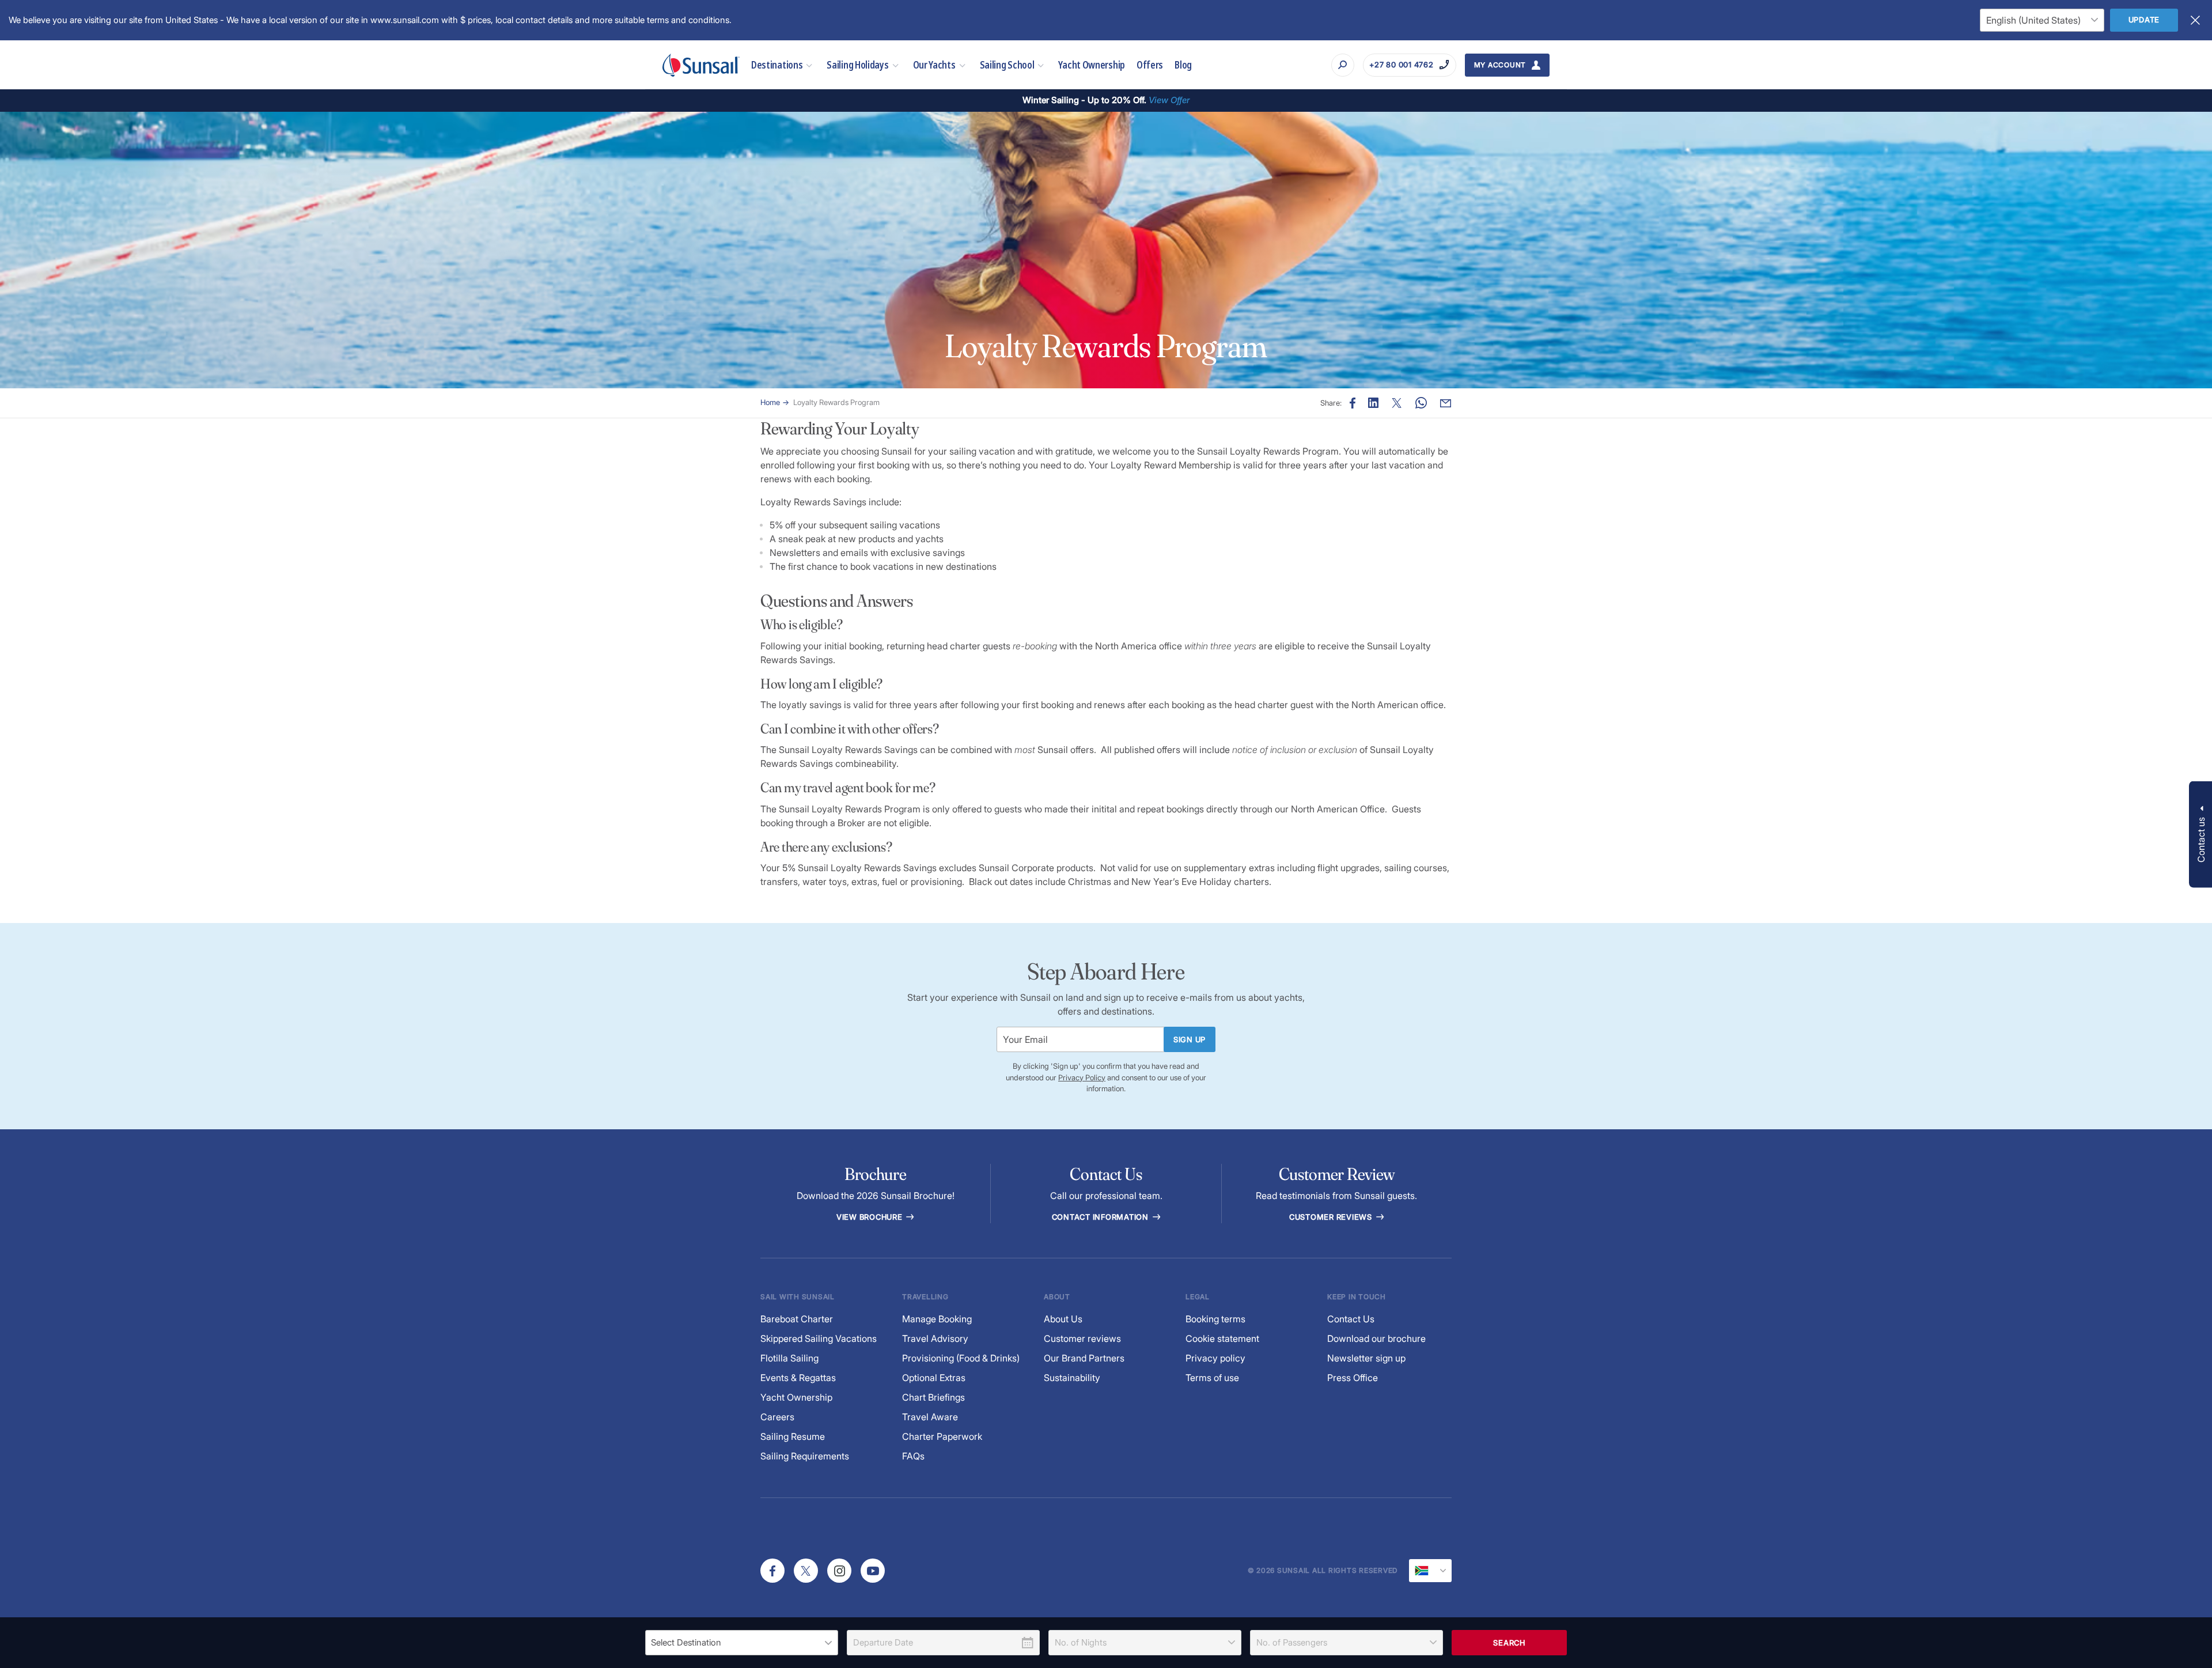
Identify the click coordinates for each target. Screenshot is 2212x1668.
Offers (1150, 65)
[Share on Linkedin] (1373, 403)
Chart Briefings (933, 1397)
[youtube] (873, 1571)
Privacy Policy (1082, 1077)
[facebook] (772, 1571)
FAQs (913, 1456)
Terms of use (1212, 1378)
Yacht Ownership (1092, 65)
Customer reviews (1082, 1338)
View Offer (1169, 100)
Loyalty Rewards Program (836, 402)
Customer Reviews (1332, 1217)
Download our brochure (1376, 1338)
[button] (2200, 834)
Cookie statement (1222, 1338)
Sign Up (1190, 1039)
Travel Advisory (935, 1338)
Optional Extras (934, 1378)
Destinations (777, 65)
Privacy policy (1215, 1358)
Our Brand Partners (1084, 1358)
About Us (1063, 1319)
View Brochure (871, 1217)
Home (770, 402)
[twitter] (806, 1571)
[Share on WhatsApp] (1421, 403)
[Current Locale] (1430, 1571)
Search (1509, 1643)
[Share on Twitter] (1397, 403)
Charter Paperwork (942, 1436)
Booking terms (1215, 1319)
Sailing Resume (793, 1436)
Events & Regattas (798, 1378)
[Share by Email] (1446, 403)
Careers (777, 1417)
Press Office (1353, 1378)
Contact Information (1101, 1217)
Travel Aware (930, 1417)
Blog (1183, 65)
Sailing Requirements (805, 1456)
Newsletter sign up (1366, 1358)
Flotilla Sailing (789, 1358)
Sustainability (1072, 1378)
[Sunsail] (701, 65)
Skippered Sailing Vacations (819, 1338)
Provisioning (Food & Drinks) (961, 1358)
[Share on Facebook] (1353, 403)
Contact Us (1351, 1319)
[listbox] (742, 1643)
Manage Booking (937, 1319)
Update (2144, 20)
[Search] (1343, 65)
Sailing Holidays (857, 65)
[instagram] (839, 1571)
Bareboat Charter (797, 1319)
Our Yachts (934, 65)
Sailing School (1007, 65)
